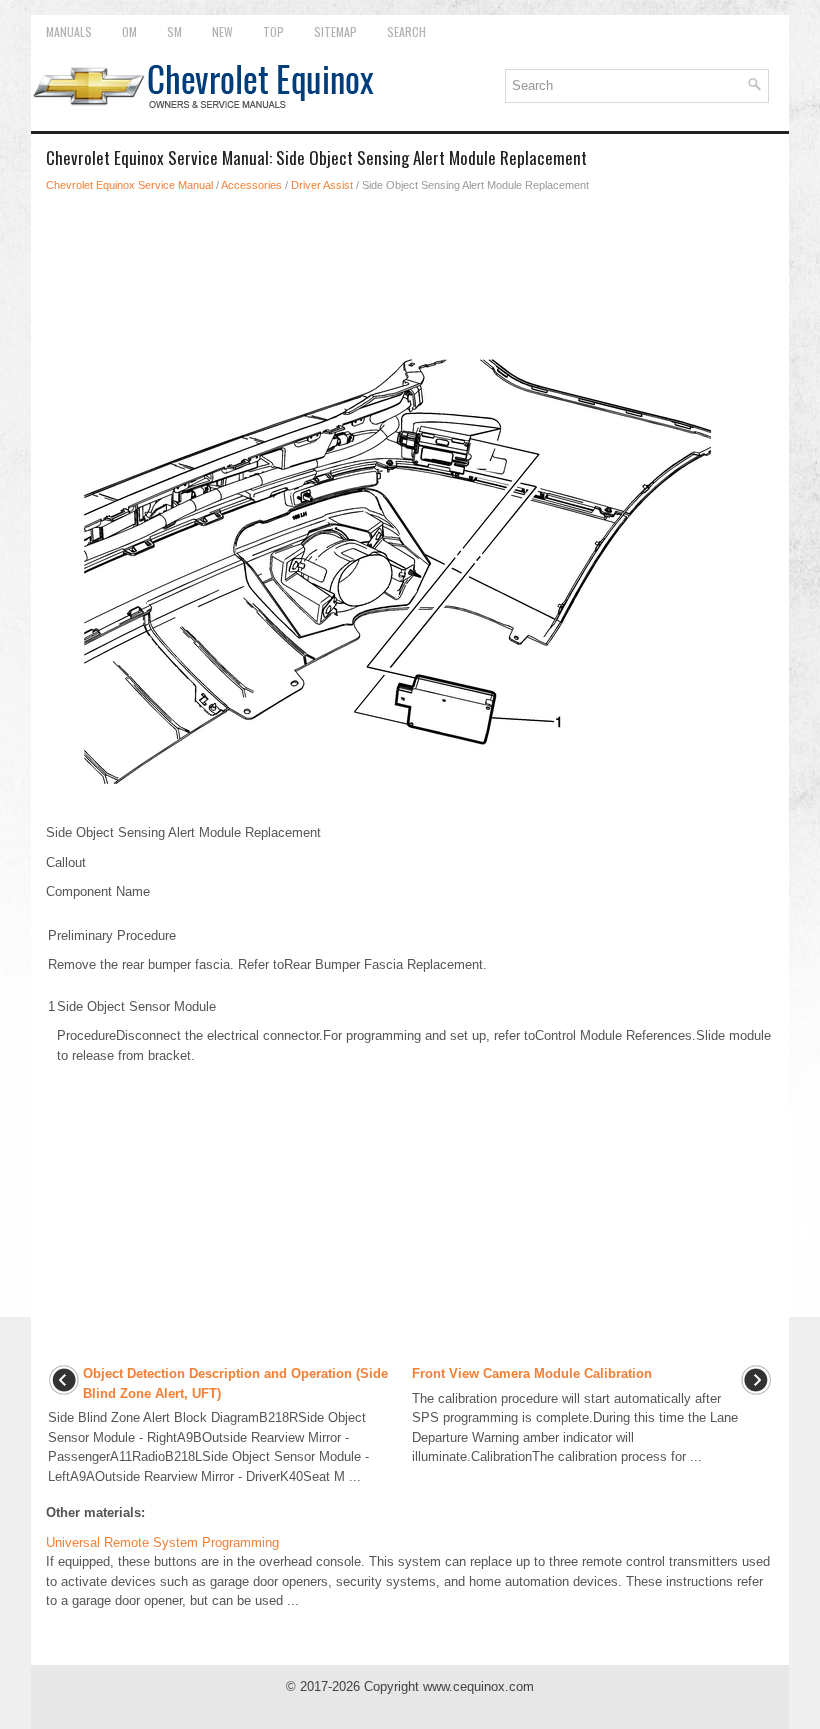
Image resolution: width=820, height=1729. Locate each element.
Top (273, 31)
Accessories (251, 185)
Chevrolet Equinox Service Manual (129, 185)
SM (174, 31)
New (222, 31)
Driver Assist (322, 185)
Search (406, 31)
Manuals (69, 31)
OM (129, 31)
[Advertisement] (410, 264)
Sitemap (335, 31)
